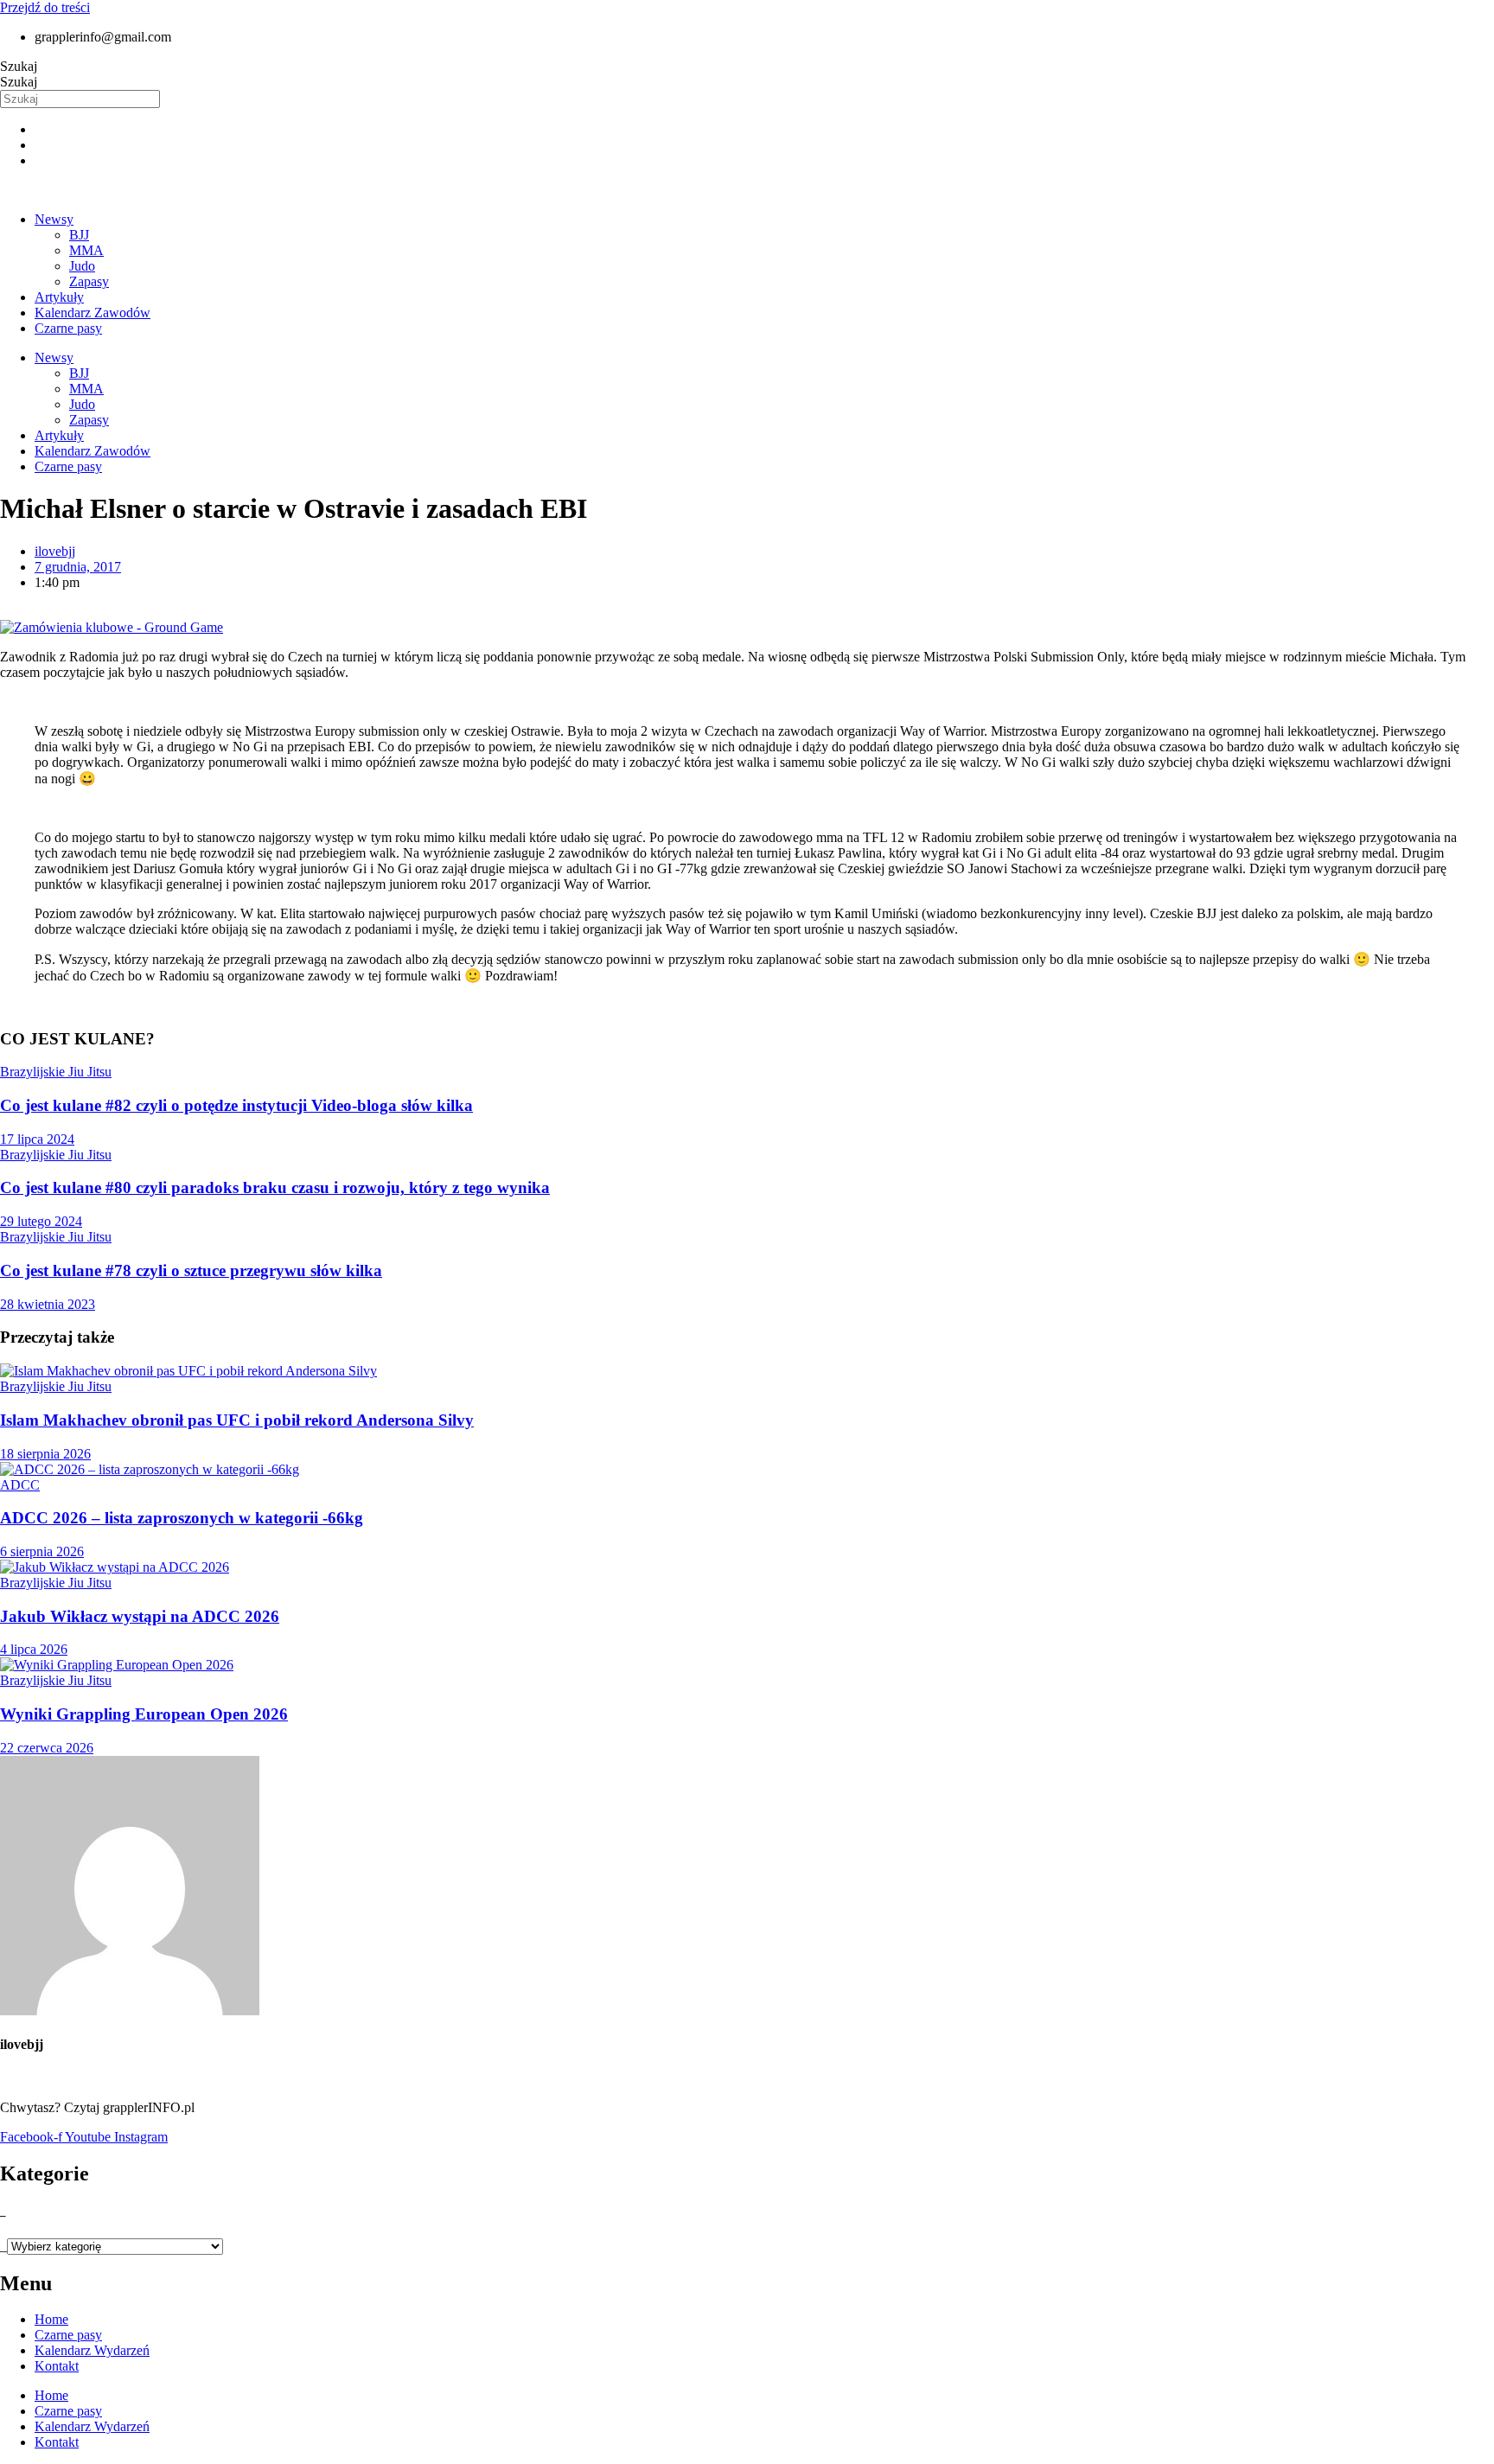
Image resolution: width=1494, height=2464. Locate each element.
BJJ (79, 235)
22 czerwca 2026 (47, 1748)
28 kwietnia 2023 (48, 1304)
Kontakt (57, 2366)
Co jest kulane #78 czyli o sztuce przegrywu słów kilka (191, 1270)
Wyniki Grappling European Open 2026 (144, 1714)
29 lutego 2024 (41, 1221)
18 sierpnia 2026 (45, 1454)
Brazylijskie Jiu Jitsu (56, 1072)
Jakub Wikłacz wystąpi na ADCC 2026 (140, 1616)
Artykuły (59, 297)
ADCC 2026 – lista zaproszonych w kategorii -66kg (182, 1518)
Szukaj (19, 66)
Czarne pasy (68, 328)
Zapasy (89, 281)
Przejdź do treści (45, 7)
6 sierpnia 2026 (42, 1551)
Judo (82, 266)
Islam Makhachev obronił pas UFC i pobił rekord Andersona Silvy (237, 1420)
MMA (86, 250)
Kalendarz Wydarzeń (92, 2350)
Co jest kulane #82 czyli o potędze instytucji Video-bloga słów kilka (236, 1105)
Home (51, 2319)
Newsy (54, 219)
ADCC (20, 1485)
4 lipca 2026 (34, 1649)
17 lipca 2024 (37, 1139)
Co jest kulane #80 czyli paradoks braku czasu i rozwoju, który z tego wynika (275, 1187)
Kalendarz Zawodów (93, 313)
